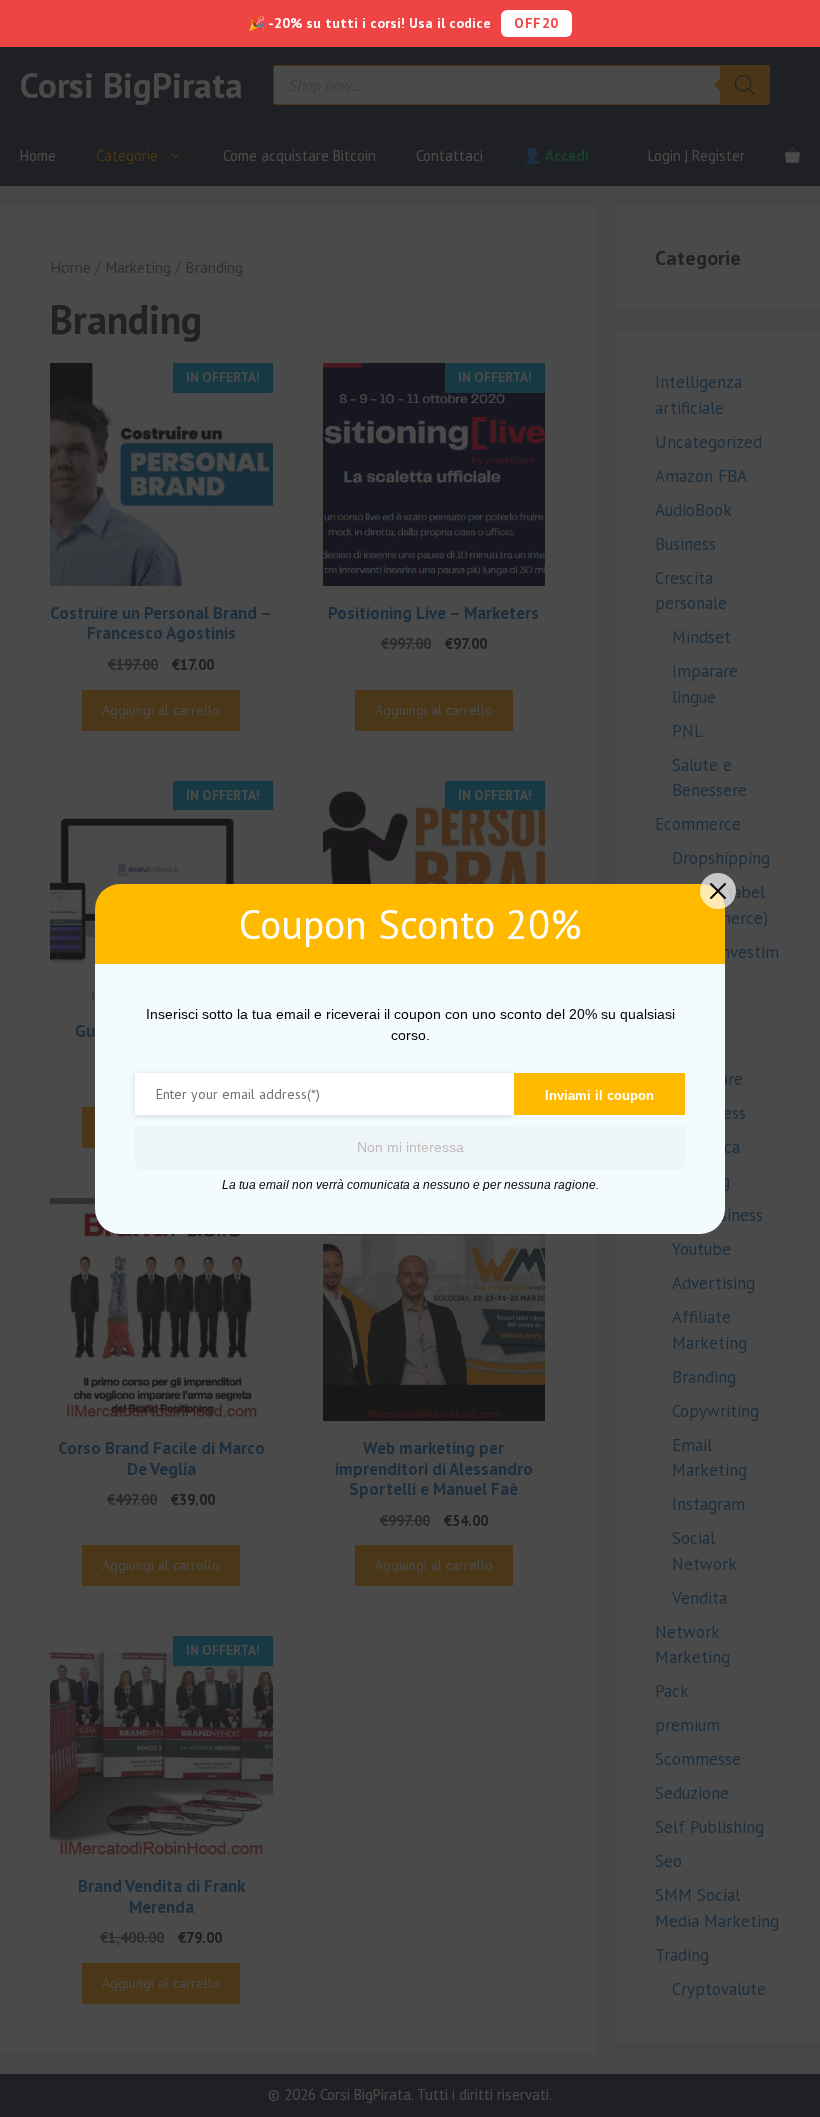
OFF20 (536, 23)
